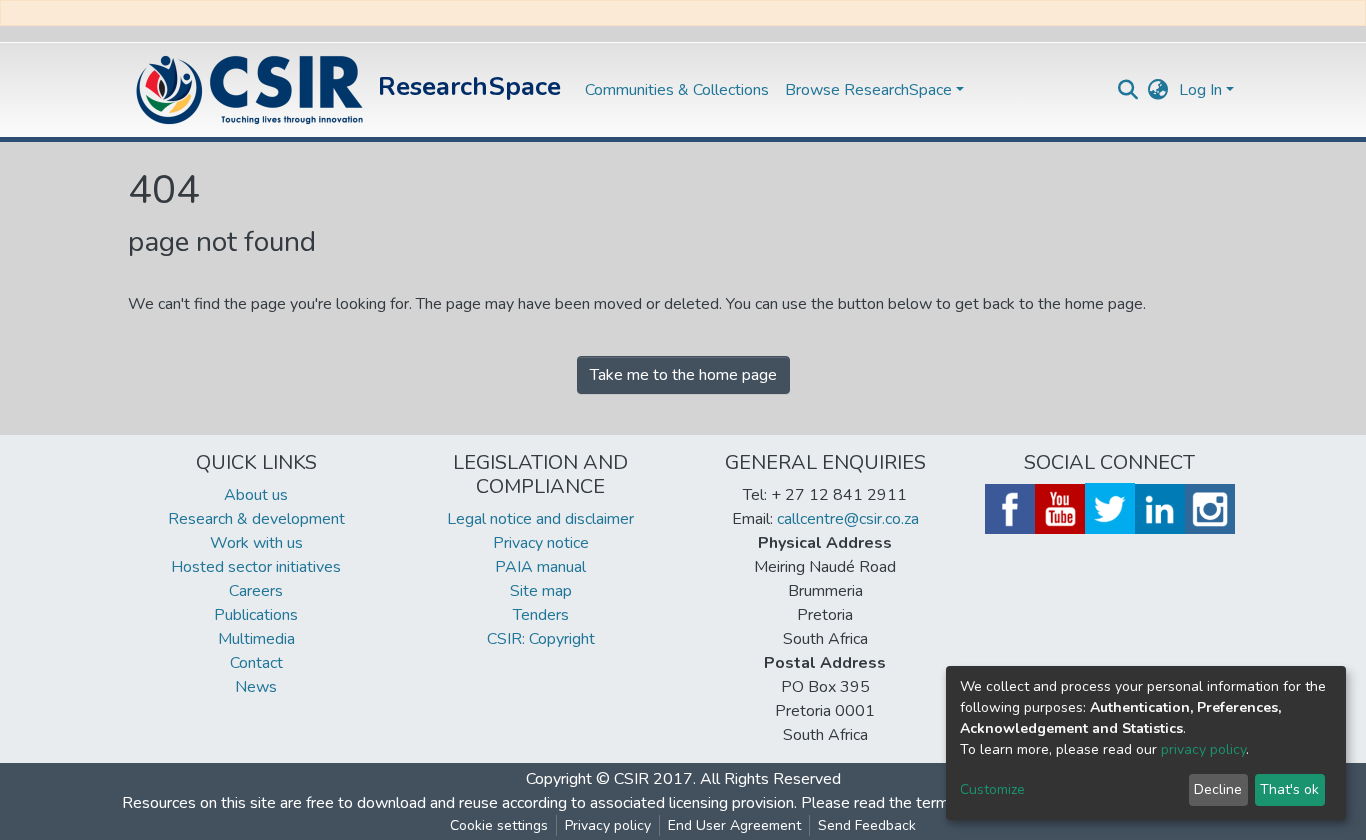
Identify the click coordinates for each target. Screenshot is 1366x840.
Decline (1218, 789)
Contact (256, 663)
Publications (256, 615)
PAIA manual (540, 567)
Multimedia (256, 639)
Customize (992, 789)
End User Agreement (734, 825)
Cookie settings (499, 825)
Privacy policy (608, 825)
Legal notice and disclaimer (540, 519)
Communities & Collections (677, 90)
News (256, 687)
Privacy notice (541, 543)
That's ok (1289, 789)
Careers (256, 591)
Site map (541, 591)
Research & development (256, 519)
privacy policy (1203, 749)
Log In (1200, 90)
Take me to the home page (683, 375)
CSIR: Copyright (541, 639)
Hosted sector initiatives (256, 567)
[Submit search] (1128, 90)
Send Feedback (867, 825)
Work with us (256, 543)
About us (256, 495)
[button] (1158, 90)
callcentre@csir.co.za (848, 519)
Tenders (541, 615)
